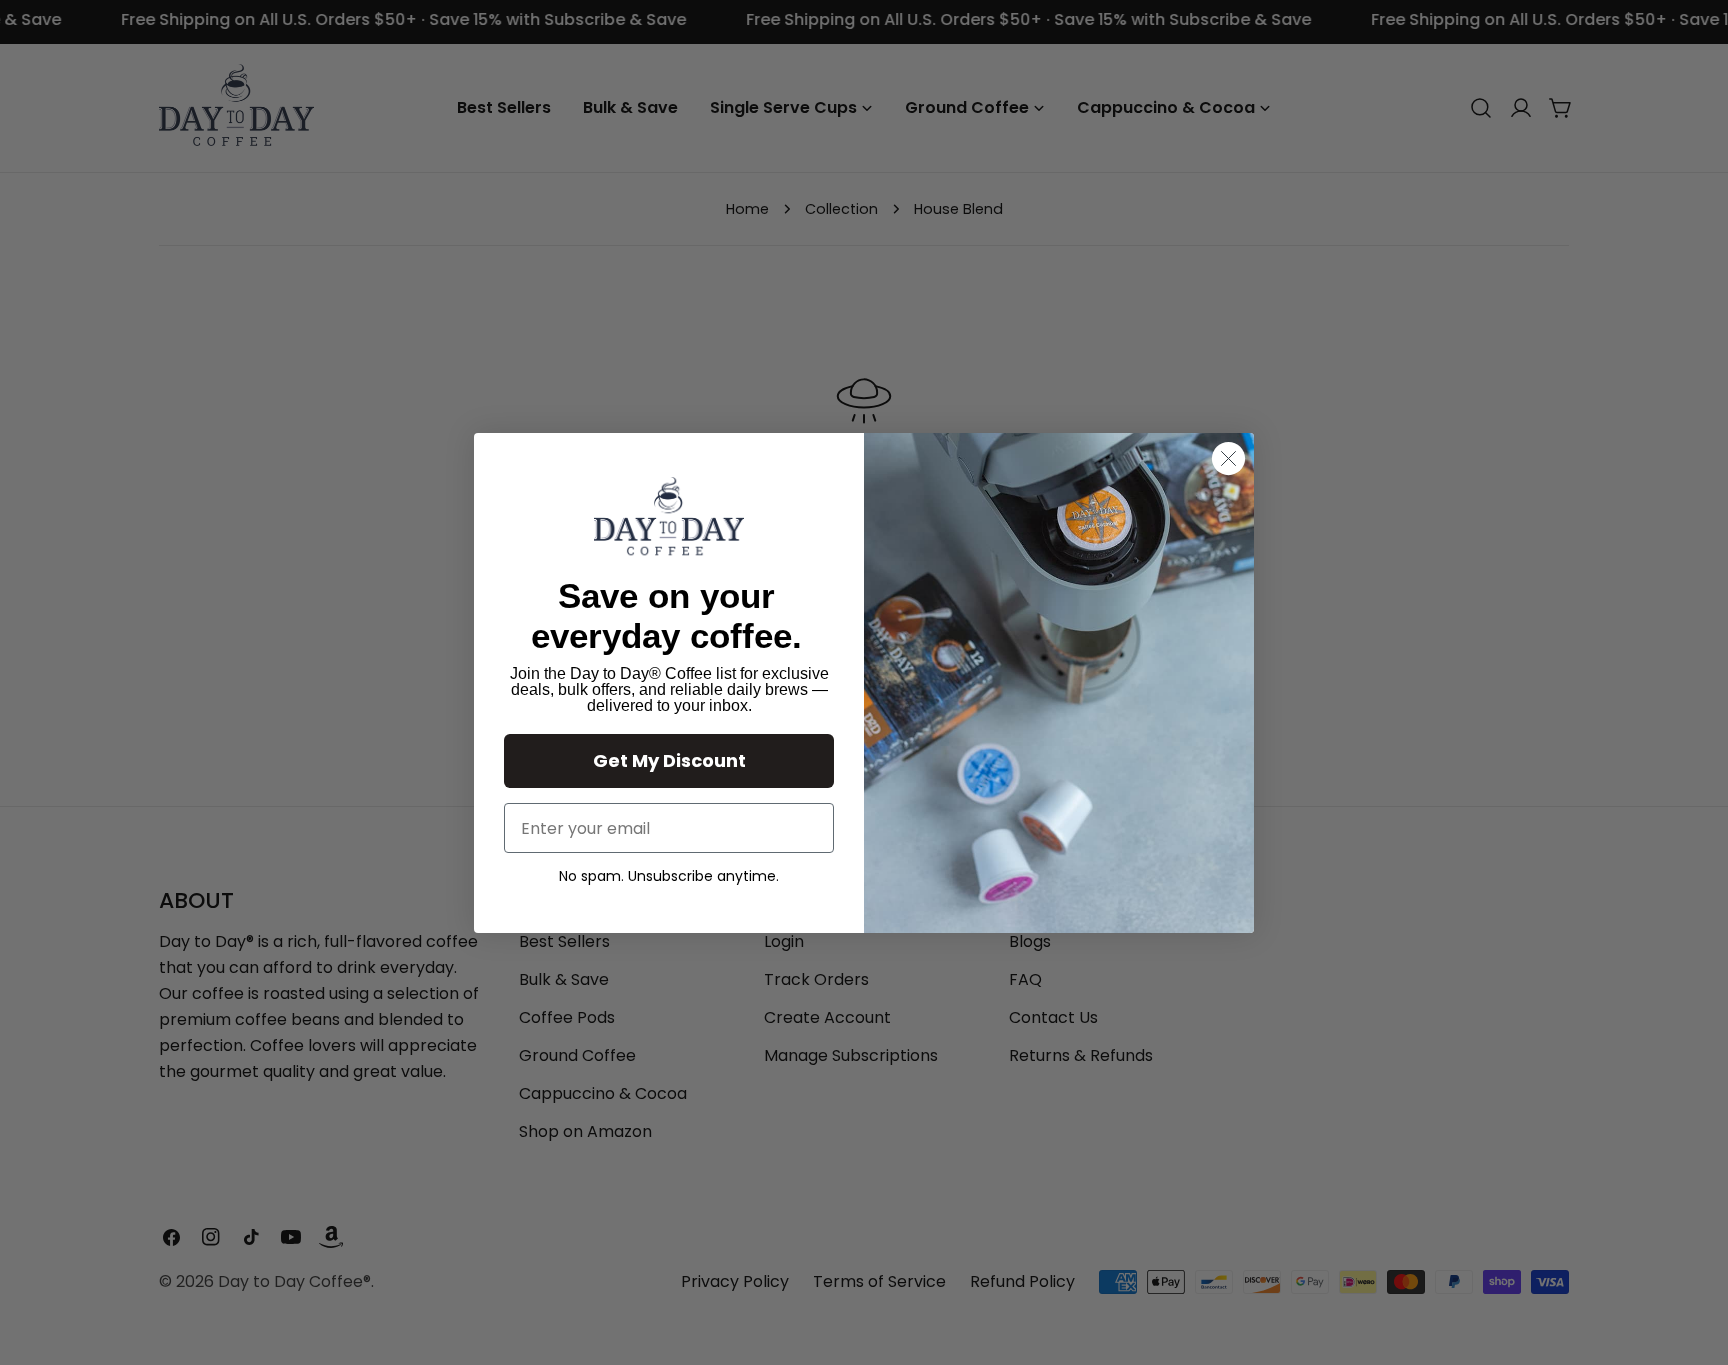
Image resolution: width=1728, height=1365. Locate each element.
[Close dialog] (1228, 458)
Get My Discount (669, 760)
